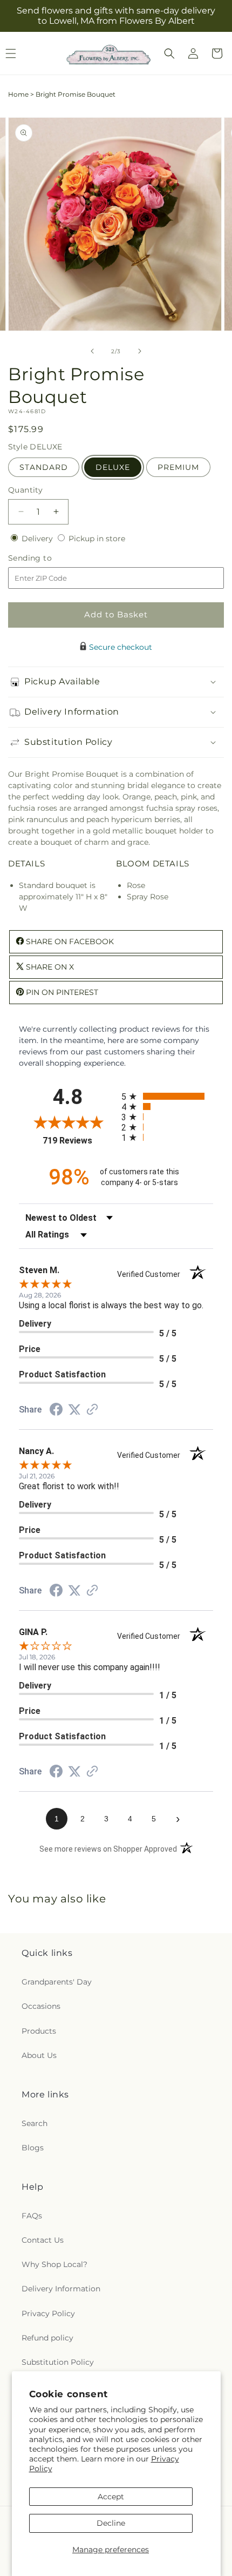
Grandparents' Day (57, 1982)
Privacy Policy (48, 2313)
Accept (111, 2497)
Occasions (41, 2006)
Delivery (38, 539)
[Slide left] (92, 351)
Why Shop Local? (54, 2264)
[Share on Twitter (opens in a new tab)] (74, 1410)
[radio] (167, 1096)
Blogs (33, 2148)
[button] (169, 53)
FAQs (32, 2216)
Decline (111, 2523)
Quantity (25, 490)
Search (35, 2123)
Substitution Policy (58, 2362)
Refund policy (47, 2338)
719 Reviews (79, 1141)
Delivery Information (61, 2289)
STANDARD (44, 467)
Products (39, 2031)
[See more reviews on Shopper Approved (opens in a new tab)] (92, 1410)
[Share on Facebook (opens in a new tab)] (56, 1411)
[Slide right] (140, 351)
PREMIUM (178, 467)
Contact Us (43, 2240)
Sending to (46, 558)
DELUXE (113, 467)
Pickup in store (97, 539)
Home (18, 94)
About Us (39, 2055)
